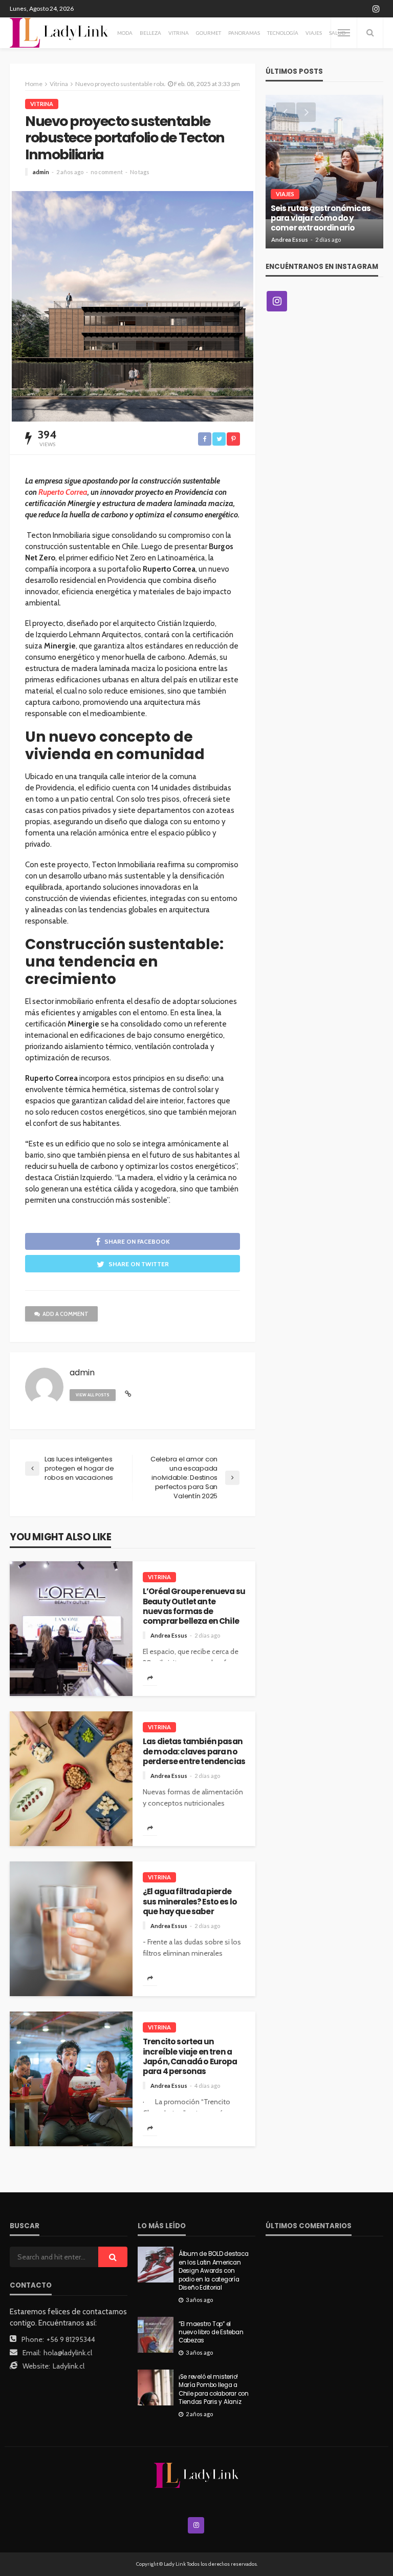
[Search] (370, 33)
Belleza (150, 33)
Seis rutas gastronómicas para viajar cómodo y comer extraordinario (321, 218)
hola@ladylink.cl (68, 2353)
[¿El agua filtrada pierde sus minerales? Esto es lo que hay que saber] (71, 1929)
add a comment (65, 1314)
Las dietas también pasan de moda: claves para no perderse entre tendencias (194, 1751)
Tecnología (283, 33)
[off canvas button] (344, 33)
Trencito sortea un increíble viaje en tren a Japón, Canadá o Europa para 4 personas (190, 2056)
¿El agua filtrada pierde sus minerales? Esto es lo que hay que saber (190, 1901)
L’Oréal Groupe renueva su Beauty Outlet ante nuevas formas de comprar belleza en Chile (194, 1606)
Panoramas (244, 33)
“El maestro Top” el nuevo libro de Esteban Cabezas (211, 2332)
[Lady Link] (197, 2475)
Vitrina (179, 33)
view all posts (93, 1395)
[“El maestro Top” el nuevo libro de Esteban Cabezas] (156, 2335)
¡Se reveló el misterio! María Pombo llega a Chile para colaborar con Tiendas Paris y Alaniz (214, 2389)
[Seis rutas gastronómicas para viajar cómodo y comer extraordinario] (324, 172)
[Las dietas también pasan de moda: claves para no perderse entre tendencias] (71, 1779)
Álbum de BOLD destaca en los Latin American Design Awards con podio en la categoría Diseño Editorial (214, 2271)
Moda (125, 33)
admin (41, 172)
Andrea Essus (169, 1635)
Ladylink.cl (69, 2366)
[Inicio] (59, 33)
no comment (107, 172)
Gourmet (209, 33)
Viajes (314, 33)
